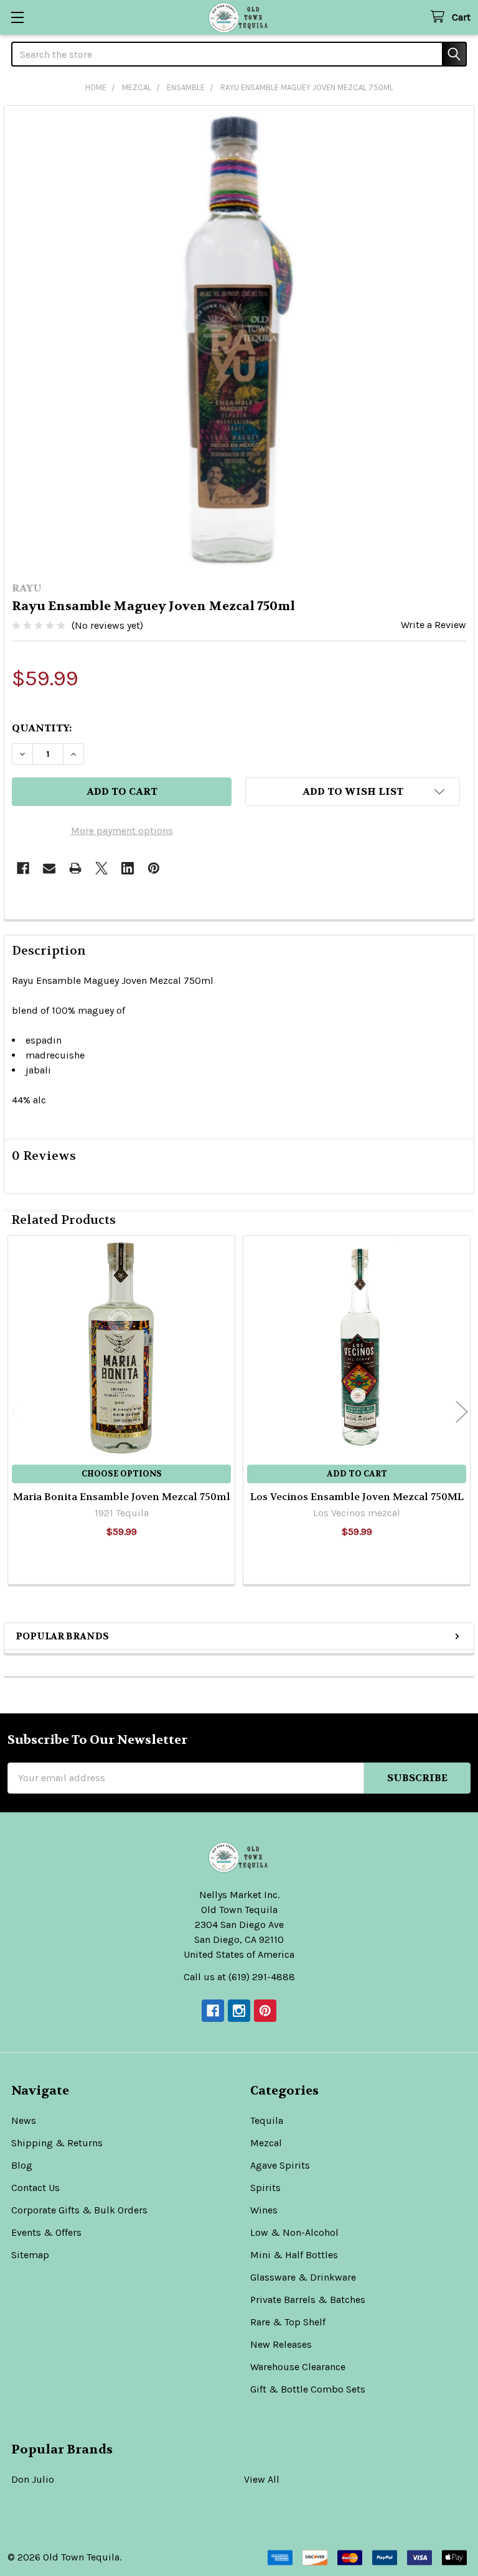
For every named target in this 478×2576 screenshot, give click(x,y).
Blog (22, 2165)
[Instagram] (239, 2011)
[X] (101, 868)
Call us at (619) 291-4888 (239, 1977)
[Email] (49, 868)
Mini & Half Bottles (294, 2255)
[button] (353, 792)
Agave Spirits (280, 2165)
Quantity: (42, 728)
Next (462, 1411)
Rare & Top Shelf (288, 2322)
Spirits (265, 2188)
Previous (16, 1411)
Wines (264, 2210)
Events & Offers (46, 2232)
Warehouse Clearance (298, 2367)
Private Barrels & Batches (308, 2300)
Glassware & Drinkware (303, 2277)
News (24, 2120)
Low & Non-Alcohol (294, 2232)
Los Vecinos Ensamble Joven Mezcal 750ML (357, 1497)
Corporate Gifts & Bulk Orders (79, 2210)
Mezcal (266, 2143)
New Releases (281, 2344)
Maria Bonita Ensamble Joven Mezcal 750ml (122, 1497)
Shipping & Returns (57, 2143)
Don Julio (33, 2479)
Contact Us (35, 2188)
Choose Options (122, 1474)
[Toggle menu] (17, 17)
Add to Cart (357, 1474)
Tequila (267, 2120)
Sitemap (30, 2255)
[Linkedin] (128, 868)
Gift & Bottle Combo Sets (308, 2389)
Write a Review (433, 625)
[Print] (75, 868)
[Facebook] (23, 868)
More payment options (122, 831)
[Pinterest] (154, 868)
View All (262, 2479)
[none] (239, 340)
